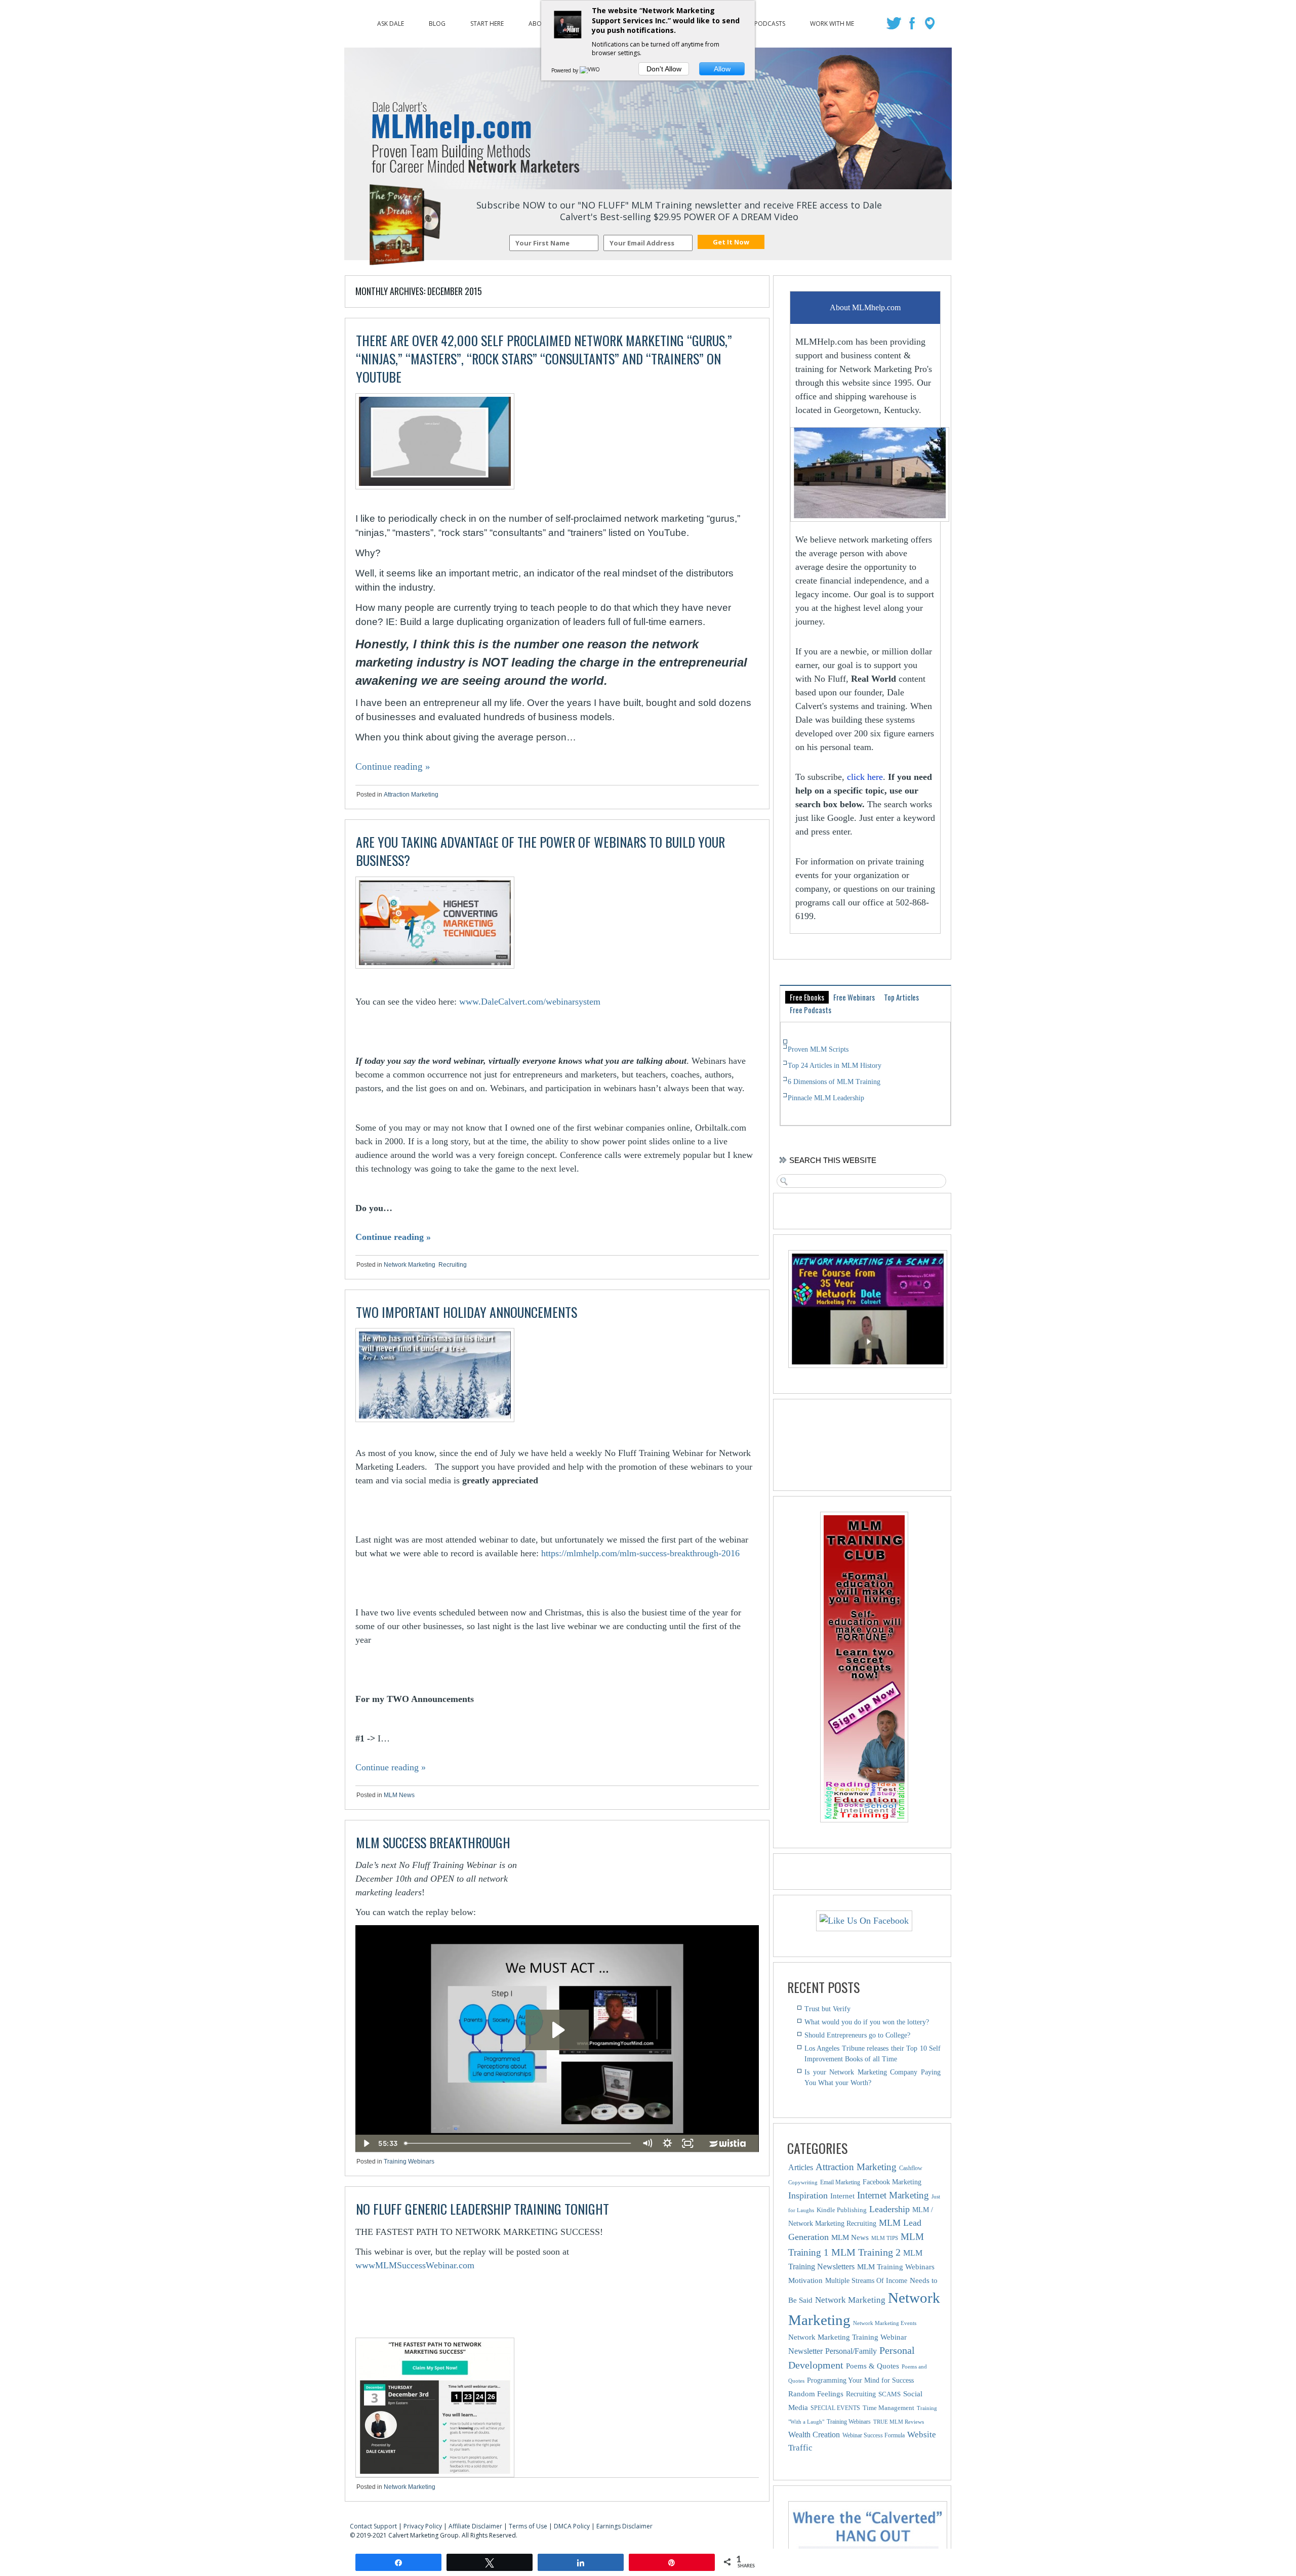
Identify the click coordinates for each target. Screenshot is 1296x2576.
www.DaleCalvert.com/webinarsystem (530, 1002)
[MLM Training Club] (864, 1819)
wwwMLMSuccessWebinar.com (415, 2265)
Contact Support (373, 2526)
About (539, 21)
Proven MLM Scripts (818, 1049)
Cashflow (911, 2168)
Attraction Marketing (411, 795)
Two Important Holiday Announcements (467, 1312)
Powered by (565, 70)
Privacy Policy (423, 2526)
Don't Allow (664, 69)
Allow (722, 69)
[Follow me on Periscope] (931, 26)
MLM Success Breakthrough (433, 1842)
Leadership (889, 2209)
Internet (842, 2196)
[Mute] (647, 2143)
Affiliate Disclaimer (475, 2526)
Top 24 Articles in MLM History (835, 1066)
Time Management (888, 2408)
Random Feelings (816, 2394)
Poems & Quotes (873, 2366)
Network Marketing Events (885, 2323)
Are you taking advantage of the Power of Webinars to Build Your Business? (540, 851)
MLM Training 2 (866, 2252)
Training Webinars (409, 2162)
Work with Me (832, 21)
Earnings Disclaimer (624, 2526)
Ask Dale (391, 21)
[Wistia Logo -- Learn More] (728, 2143)
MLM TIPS (885, 2238)
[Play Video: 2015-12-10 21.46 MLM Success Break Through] (557, 2030)
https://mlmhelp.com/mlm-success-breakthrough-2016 (640, 1553)
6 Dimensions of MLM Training (834, 1082)
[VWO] (590, 70)
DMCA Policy (572, 2526)
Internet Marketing (893, 2195)
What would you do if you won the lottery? (867, 2022)
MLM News (399, 1795)
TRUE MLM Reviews (899, 2422)
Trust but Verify (827, 2009)
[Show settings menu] (668, 2143)
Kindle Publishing (842, 2210)
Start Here (487, 21)
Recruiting (453, 1265)
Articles (801, 2167)
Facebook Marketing (892, 2182)
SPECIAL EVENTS (835, 2408)
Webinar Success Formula (874, 2435)
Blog (437, 21)
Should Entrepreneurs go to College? (857, 2035)
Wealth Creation (814, 2435)
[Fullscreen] (688, 2143)
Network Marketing (410, 1265)
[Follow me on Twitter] (895, 26)
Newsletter (805, 2351)
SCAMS (889, 2394)
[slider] (519, 2143)
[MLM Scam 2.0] (868, 1365)
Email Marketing (840, 2182)
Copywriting (803, 2183)
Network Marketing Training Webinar (847, 2337)
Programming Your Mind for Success (860, 2380)
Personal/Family (851, 2351)
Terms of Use (528, 2526)
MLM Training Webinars (896, 2267)
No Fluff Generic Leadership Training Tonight (482, 2209)
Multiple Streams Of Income (866, 2281)
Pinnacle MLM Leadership (826, 1098)
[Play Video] (366, 2143)
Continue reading (393, 766)
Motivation (805, 2280)
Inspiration (808, 2195)
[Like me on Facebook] (913, 26)
